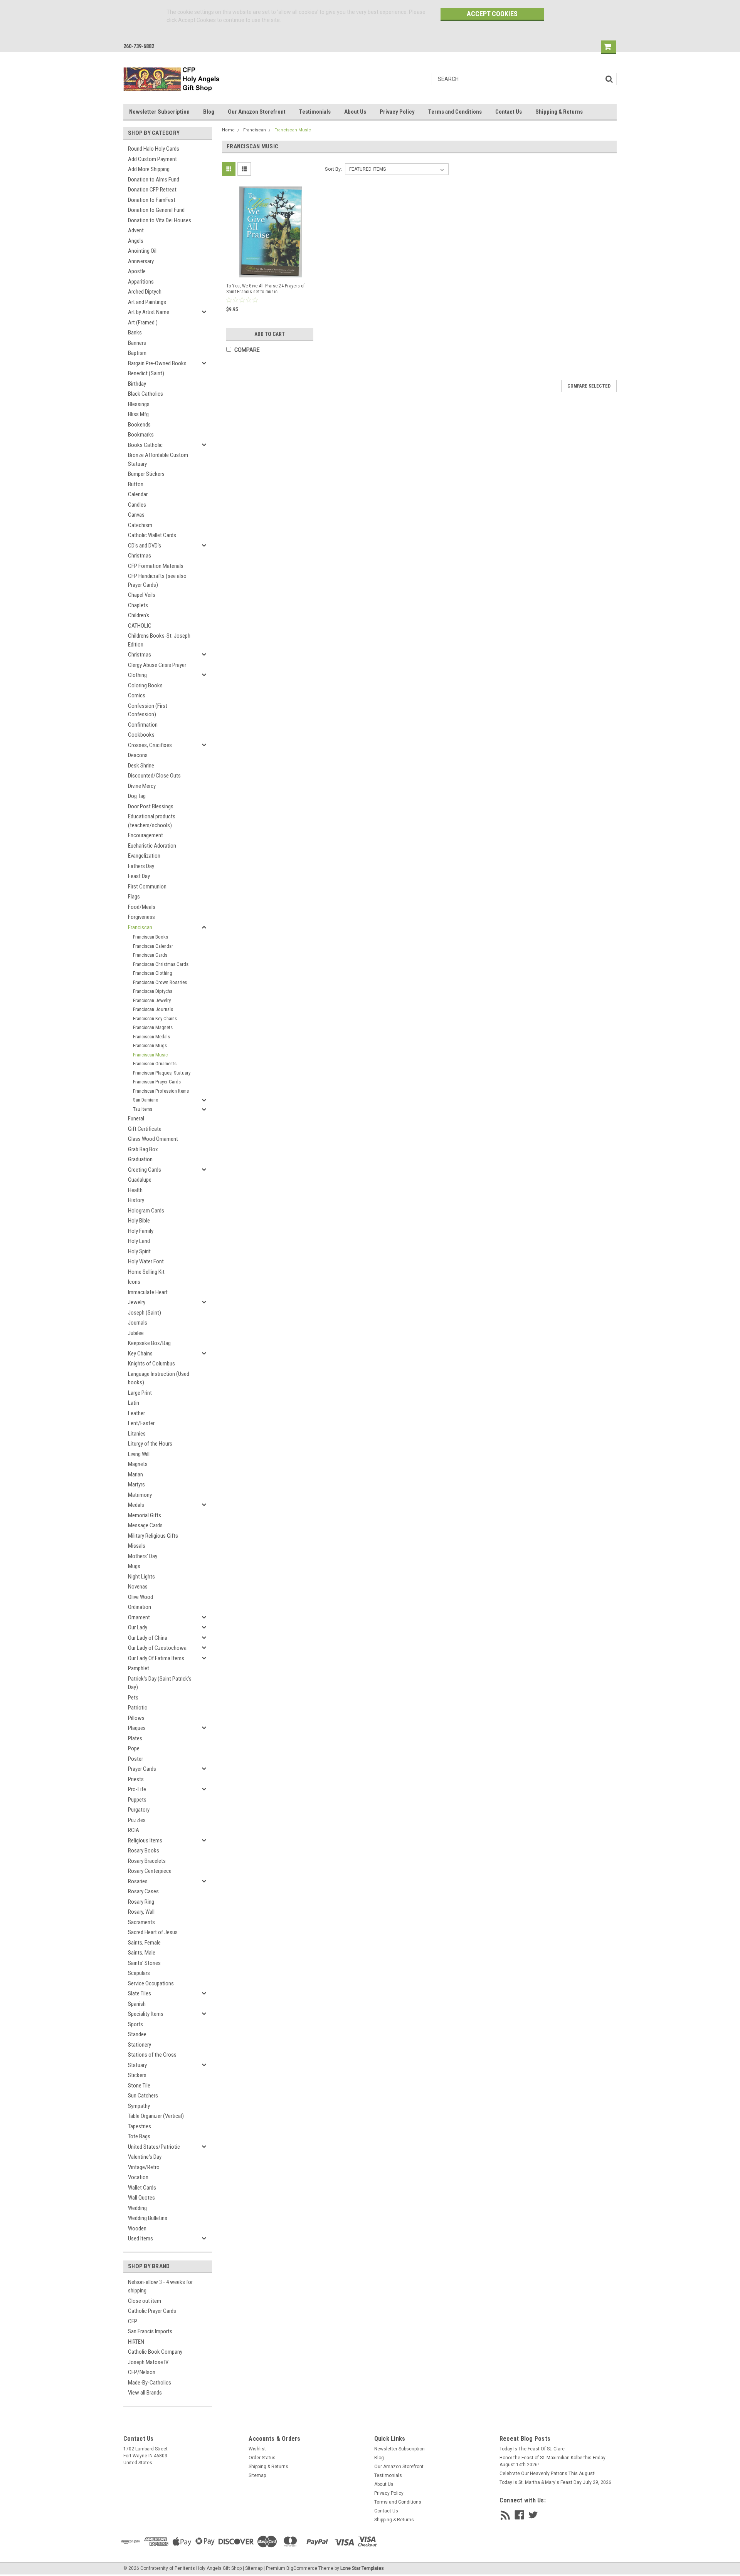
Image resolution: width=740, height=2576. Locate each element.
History (136, 1200)
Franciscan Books (151, 937)
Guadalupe (140, 1180)
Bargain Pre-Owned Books (157, 363)
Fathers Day (141, 866)
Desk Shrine (141, 766)
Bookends (139, 425)
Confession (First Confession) (148, 710)
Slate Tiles (140, 1993)
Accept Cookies (492, 14)
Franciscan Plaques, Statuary (162, 1073)
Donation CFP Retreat (152, 190)
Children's (139, 615)
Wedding (137, 2208)
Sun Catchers (143, 2096)
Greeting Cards (145, 1170)
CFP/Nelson (142, 2372)
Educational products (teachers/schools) (152, 821)
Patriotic (138, 1708)
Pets (133, 1698)
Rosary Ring (141, 1902)
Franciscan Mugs (150, 1045)
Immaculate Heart (148, 1292)
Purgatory (139, 1810)
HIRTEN (136, 2342)
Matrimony (140, 1495)
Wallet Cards (142, 2188)
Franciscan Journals (153, 1009)
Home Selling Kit (146, 1272)
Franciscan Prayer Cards (157, 1082)
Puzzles (137, 1820)
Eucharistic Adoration (152, 846)
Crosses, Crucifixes (150, 745)
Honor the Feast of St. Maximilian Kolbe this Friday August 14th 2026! (552, 2461)
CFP (133, 2321)
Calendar (138, 494)
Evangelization (144, 856)
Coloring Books (145, 685)
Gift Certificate (145, 1129)
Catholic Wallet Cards (152, 535)
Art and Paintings (147, 302)
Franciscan (140, 927)
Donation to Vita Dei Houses (160, 220)
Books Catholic (145, 445)
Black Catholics (145, 394)
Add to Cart (270, 334)
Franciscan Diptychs (153, 991)
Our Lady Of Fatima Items (156, 1658)
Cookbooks (141, 735)
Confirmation (143, 725)
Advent (136, 230)
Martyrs (136, 1484)
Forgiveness (141, 917)
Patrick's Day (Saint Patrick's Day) (160, 1683)
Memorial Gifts (145, 1515)
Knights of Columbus (151, 1364)
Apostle (137, 271)
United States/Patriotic (154, 2147)
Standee (137, 2034)
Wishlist (257, 2449)
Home (228, 130)
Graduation (140, 1159)
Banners (137, 343)
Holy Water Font (146, 1261)
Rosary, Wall (141, 1912)
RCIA (134, 1830)
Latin (134, 1403)
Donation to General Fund (156, 210)
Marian (135, 1474)
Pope (134, 1748)
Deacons (138, 755)
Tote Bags (139, 2136)
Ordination (140, 1607)
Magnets (138, 1464)
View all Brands (145, 2393)
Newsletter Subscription (159, 112)
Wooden (137, 2228)
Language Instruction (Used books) (159, 1378)
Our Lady (138, 1627)
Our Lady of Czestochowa (157, 1648)
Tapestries (140, 2126)
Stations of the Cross (152, 2055)
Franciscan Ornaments (155, 1064)
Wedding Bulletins (148, 2218)
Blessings (139, 404)
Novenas (138, 1587)
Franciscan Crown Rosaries (160, 982)
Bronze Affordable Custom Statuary (158, 459)
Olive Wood (140, 1597)
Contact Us (509, 112)
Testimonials (315, 112)
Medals (136, 1505)
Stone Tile (139, 2086)
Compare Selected (589, 386)
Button (136, 484)
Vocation (138, 2177)
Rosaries (138, 1881)
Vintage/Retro (144, 2167)
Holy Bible (139, 1221)
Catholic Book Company (155, 2352)
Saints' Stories (144, 1963)
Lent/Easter (141, 1423)
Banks (135, 332)
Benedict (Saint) (146, 373)
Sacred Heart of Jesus (153, 1932)
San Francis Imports (150, 2331)
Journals (138, 1323)
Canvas (136, 515)
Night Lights (141, 1577)
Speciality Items (146, 2014)
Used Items (140, 2238)
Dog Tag (137, 796)
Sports (135, 2024)
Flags (134, 897)
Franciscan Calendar (153, 946)
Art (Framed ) (143, 322)
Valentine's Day (145, 2157)
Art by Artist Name (149, 312)
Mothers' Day (143, 1556)
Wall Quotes (141, 2198)
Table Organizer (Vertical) (156, 2116)
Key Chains (140, 1353)
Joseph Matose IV (148, 2362)
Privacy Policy (397, 112)
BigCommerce (302, 2568)
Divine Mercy (142, 786)
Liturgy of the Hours (150, 1444)
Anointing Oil (142, 251)
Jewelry (137, 1302)
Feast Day (139, 876)
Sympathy (139, 2106)
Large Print (140, 1393)
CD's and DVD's (145, 546)
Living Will (139, 1454)
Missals (137, 1546)
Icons (134, 1282)
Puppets (137, 1800)
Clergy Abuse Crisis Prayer (157, 665)
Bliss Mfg (138, 414)
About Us (355, 112)
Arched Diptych (145, 292)
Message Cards (145, 1525)
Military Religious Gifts (153, 1536)
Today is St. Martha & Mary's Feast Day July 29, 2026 (555, 2482)
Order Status (262, 2458)
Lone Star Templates (362, 2568)
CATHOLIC (140, 626)
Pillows (136, 1718)
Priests (136, 1779)
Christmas (140, 556)
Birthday (137, 384)
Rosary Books (144, 1851)
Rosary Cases (143, 1891)
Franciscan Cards (150, 955)
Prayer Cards (142, 1769)
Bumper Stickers (146, 474)
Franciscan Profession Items (161, 1091)
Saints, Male (142, 1953)
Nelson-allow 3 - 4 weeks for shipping (160, 2286)
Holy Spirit (139, 1251)
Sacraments (141, 1922)
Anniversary (141, 261)
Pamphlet (139, 1668)
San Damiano (146, 1100)
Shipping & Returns (559, 112)
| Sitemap (253, 2568)
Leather (136, 1413)
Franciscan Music (150, 1055)
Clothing (137, 675)
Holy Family (141, 1231)
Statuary (137, 2065)
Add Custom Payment (152, 159)
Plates (135, 1738)
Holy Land (139, 1241)
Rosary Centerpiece (150, 1871)
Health (135, 1190)
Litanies (137, 1434)
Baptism (137, 353)
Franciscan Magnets (153, 1027)
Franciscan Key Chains (155, 1018)
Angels (136, 241)
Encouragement (145, 835)
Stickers (137, 2075)
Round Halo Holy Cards (154, 149)
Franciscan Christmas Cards (161, 964)
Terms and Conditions (455, 112)
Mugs (134, 1566)
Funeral (136, 1118)
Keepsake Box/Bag (149, 1343)
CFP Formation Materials (156, 566)
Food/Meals (142, 907)
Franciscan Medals (151, 1037)
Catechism (140, 525)
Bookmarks (141, 435)
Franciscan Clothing (153, 973)
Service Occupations (151, 1983)
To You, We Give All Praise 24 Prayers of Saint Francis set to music (266, 289)
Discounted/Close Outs (154, 776)
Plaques (137, 1728)
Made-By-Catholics (150, 2383)
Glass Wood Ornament (153, 1139)
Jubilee (136, 1333)
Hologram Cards (146, 1211)
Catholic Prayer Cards (152, 2311)
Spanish (137, 2004)
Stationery (140, 2045)
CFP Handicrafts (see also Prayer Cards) (157, 580)
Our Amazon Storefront (257, 112)
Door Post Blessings (151, 806)
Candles (137, 505)
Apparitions (141, 282)
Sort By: (333, 169)
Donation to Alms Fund (154, 180)
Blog (209, 112)
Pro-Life (137, 1789)
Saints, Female (144, 1943)
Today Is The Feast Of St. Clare (532, 2449)
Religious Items (145, 1840)
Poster (135, 1759)
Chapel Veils (142, 595)
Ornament (139, 1617)
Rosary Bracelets (147, 1861)
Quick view (271, 270)
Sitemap (257, 2475)
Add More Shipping (149, 169)
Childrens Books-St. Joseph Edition (159, 640)
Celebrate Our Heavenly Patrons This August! (547, 2474)
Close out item (145, 2301)
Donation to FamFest (152, 200)
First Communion (147, 887)
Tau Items (143, 1109)
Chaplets (138, 605)
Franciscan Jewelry (152, 1000)
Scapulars (139, 1973)
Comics (137, 695)
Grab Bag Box (143, 1149)
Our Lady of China (148, 1638)
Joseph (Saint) (145, 1313)
